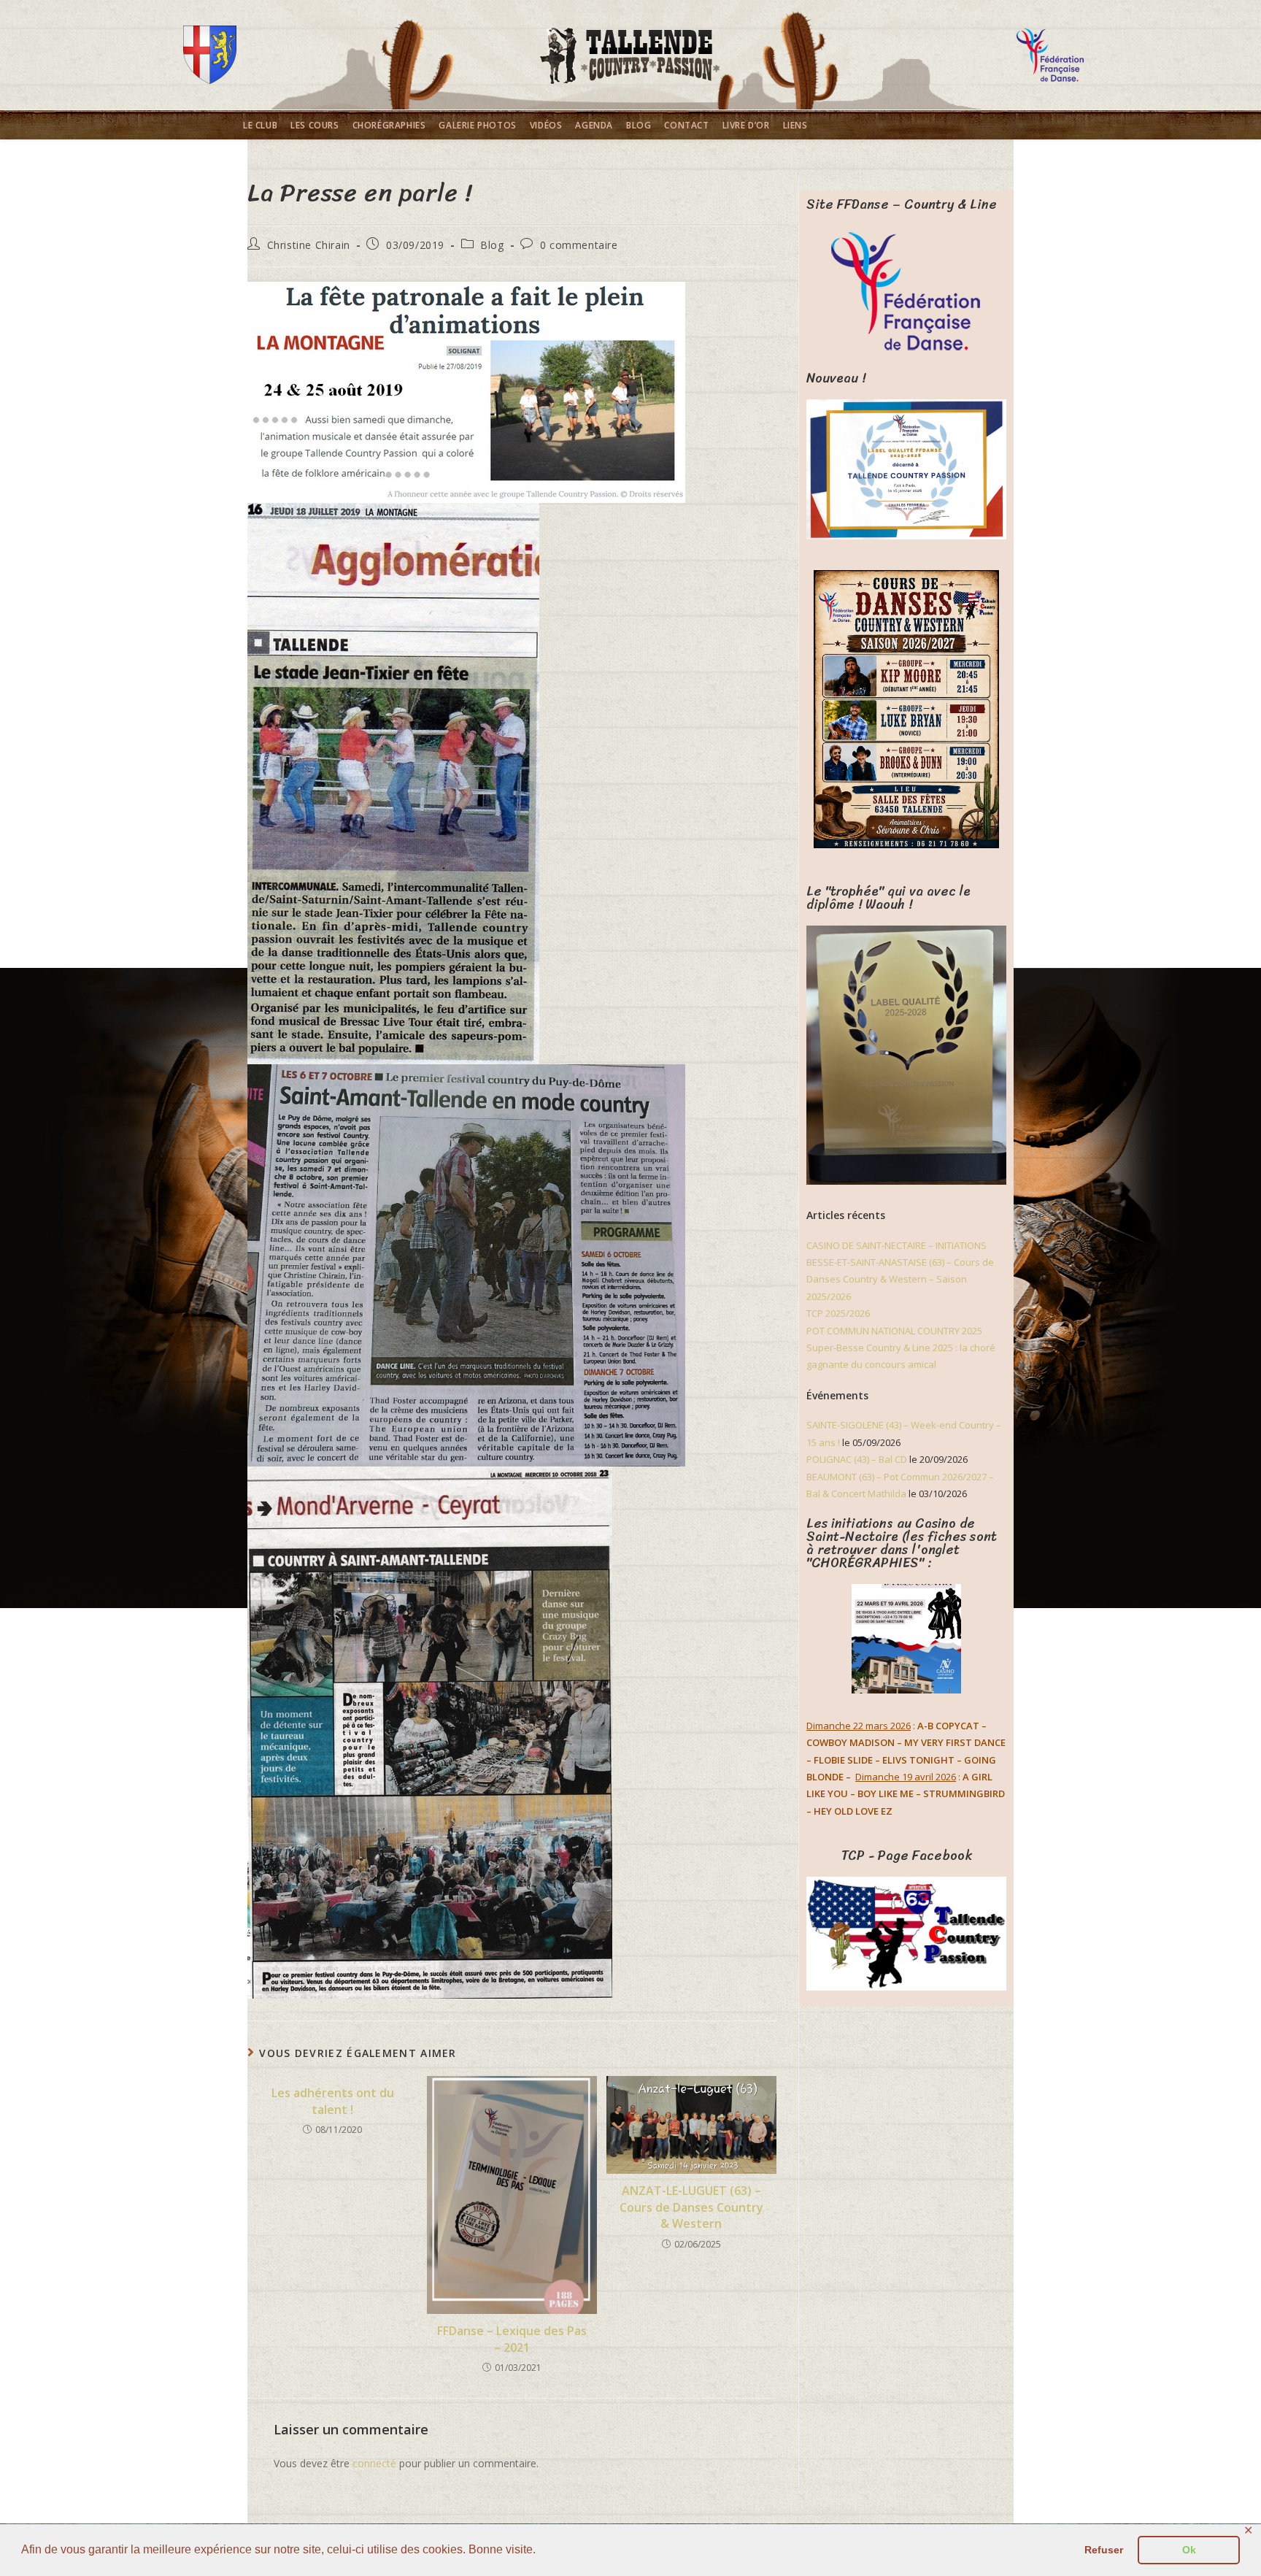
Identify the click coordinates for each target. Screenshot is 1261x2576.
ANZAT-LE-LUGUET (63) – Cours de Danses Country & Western (691, 2207)
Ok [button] (1189, 2550)
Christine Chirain (309, 245)
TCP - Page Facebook (907, 1856)
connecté (374, 2463)
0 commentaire (579, 245)
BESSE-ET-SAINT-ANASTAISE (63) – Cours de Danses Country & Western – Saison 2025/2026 (900, 1279)
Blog (492, 245)
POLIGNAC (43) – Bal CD (857, 1459)
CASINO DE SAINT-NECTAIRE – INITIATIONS (896, 1245)
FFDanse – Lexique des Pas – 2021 (512, 2339)
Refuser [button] (1104, 2550)
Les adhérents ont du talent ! (333, 2101)
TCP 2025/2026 (838, 1313)
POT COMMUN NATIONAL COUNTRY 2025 (894, 1331)
